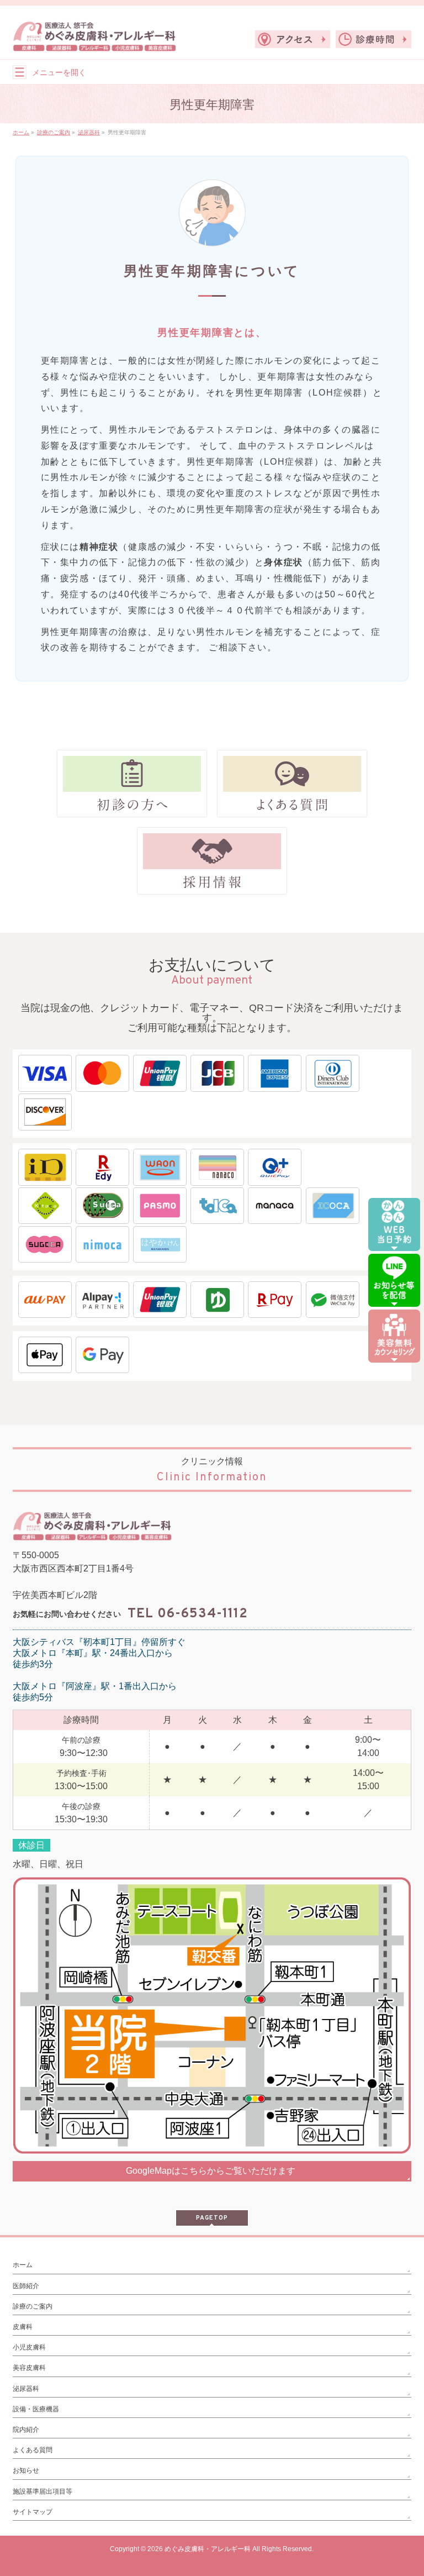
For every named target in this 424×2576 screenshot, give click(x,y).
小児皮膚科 (29, 2347)
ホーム (23, 2265)
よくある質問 (33, 2450)
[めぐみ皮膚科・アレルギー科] (94, 39)
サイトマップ (33, 2512)
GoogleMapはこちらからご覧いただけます (211, 2171)
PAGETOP (212, 2218)
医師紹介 (26, 2286)
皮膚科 (23, 2327)
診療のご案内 (33, 2306)
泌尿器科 (26, 2389)
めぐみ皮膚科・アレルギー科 (208, 2549)
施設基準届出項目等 (43, 2491)
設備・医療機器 (36, 2409)
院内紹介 (26, 2430)
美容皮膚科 (29, 2368)
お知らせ (26, 2470)
